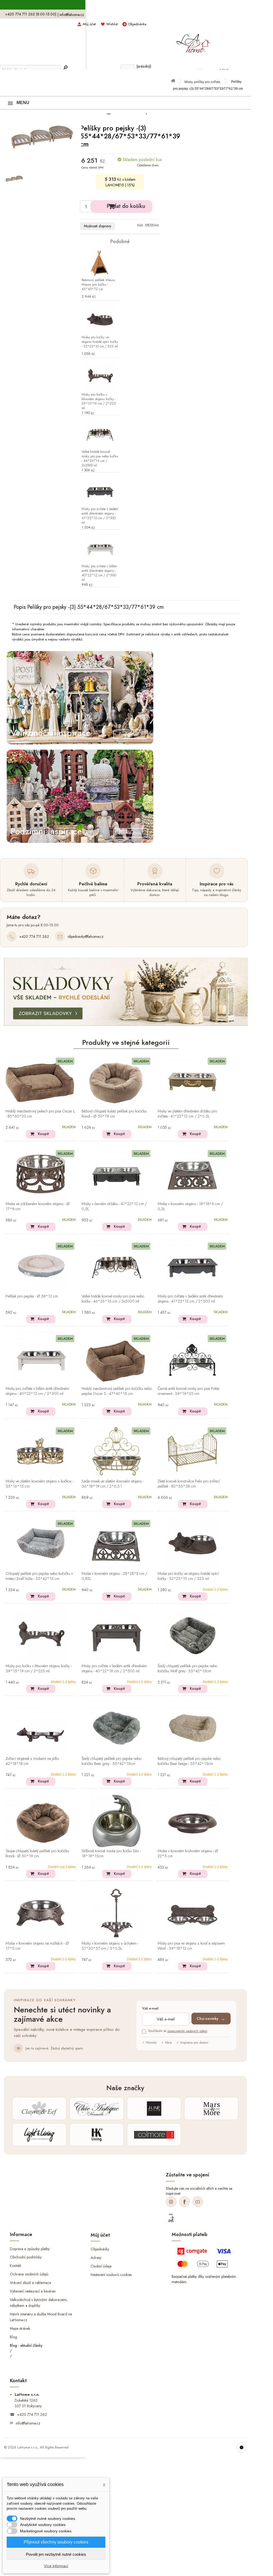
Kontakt (15, 2266)
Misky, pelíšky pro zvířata (202, 82)
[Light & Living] (39, 2135)
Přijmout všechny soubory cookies (56, 2542)
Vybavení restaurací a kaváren (33, 2291)
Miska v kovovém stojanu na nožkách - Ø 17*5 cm (37, 1946)
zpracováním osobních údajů (187, 2031)
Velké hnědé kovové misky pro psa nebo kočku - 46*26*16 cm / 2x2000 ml (100, 459)
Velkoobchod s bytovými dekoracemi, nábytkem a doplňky (39, 2303)
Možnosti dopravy (98, 226)
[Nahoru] (242, 2447)
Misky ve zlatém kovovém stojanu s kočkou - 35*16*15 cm (39, 1484)
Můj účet (89, 24)
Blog (13, 2337)
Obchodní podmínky (26, 2257)
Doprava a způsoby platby (30, 2249)
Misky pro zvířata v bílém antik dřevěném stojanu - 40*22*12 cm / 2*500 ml (99, 573)
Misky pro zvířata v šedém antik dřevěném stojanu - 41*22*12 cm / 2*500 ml (100, 516)
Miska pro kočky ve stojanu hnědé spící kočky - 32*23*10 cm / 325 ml (100, 342)
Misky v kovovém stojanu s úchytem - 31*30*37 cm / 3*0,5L (110, 1946)
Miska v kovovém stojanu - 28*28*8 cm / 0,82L (114, 1576)
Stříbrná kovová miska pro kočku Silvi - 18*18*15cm (111, 1854)
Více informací (56, 2566)
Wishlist (112, 24)
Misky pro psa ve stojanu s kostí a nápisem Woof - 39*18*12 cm (191, 1946)
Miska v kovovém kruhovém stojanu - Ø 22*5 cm (188, 1854)
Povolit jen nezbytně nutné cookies (56, 2554)
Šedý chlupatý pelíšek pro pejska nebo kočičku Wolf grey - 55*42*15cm (187, 1669)
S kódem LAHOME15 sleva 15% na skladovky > (126, 5)
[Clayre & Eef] (39, 2109)
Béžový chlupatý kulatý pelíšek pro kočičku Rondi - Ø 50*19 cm (114, 1114)
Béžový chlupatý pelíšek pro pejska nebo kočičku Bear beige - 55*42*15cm (189, 1761)
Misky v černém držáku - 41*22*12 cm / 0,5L (114, 1207)
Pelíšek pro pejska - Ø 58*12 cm (32, 1296)
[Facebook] (184, 2202)
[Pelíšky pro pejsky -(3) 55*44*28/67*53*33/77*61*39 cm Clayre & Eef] (14, 178)
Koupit (43, 1134)
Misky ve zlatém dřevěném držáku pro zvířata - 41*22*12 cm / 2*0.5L (187, 1114)
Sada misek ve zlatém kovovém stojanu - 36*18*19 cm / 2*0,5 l (113, 1484)
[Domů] (176, 82)
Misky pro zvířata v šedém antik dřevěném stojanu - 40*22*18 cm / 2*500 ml (114, 1669)
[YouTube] (198, 2202)
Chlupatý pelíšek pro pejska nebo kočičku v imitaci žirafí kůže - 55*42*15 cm (39, 1576)
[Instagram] (171, 2202)
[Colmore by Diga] (154, 2135)
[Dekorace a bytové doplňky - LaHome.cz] (193, 41)
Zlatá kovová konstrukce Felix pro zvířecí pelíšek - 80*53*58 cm (189, 1484)
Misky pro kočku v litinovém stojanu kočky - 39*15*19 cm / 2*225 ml (99, 401)
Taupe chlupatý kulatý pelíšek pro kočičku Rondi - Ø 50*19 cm (37, 1854)
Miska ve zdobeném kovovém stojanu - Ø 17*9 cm (38, 1207)
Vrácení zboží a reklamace (30, 2283)
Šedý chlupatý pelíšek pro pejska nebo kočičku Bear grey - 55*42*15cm (111, 1761)
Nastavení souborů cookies (111, 2275)
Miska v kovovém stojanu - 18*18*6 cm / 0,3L (190, 1207)
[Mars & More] (211, 2109)
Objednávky (100, 2249)
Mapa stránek (20, 2328)
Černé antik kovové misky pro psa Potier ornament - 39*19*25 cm (189, 1391)
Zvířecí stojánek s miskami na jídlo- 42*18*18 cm (32, 1761)
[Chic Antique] (97, 2109)
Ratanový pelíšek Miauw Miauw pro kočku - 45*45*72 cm (98, 285)
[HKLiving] (97, 2135)
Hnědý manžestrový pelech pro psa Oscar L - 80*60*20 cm (40, 1114)
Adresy (96, 2258)
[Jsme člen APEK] (171, 2218)
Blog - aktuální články (26, 2345)
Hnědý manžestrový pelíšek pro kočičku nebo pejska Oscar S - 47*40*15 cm (117, 1391)
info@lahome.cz (72, 15)
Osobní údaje (101, 2266)
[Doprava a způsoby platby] (205, 2259)
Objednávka (137, 24)
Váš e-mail (150, 2009)
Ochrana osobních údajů (29, 2274)
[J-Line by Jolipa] (154, 2109)
